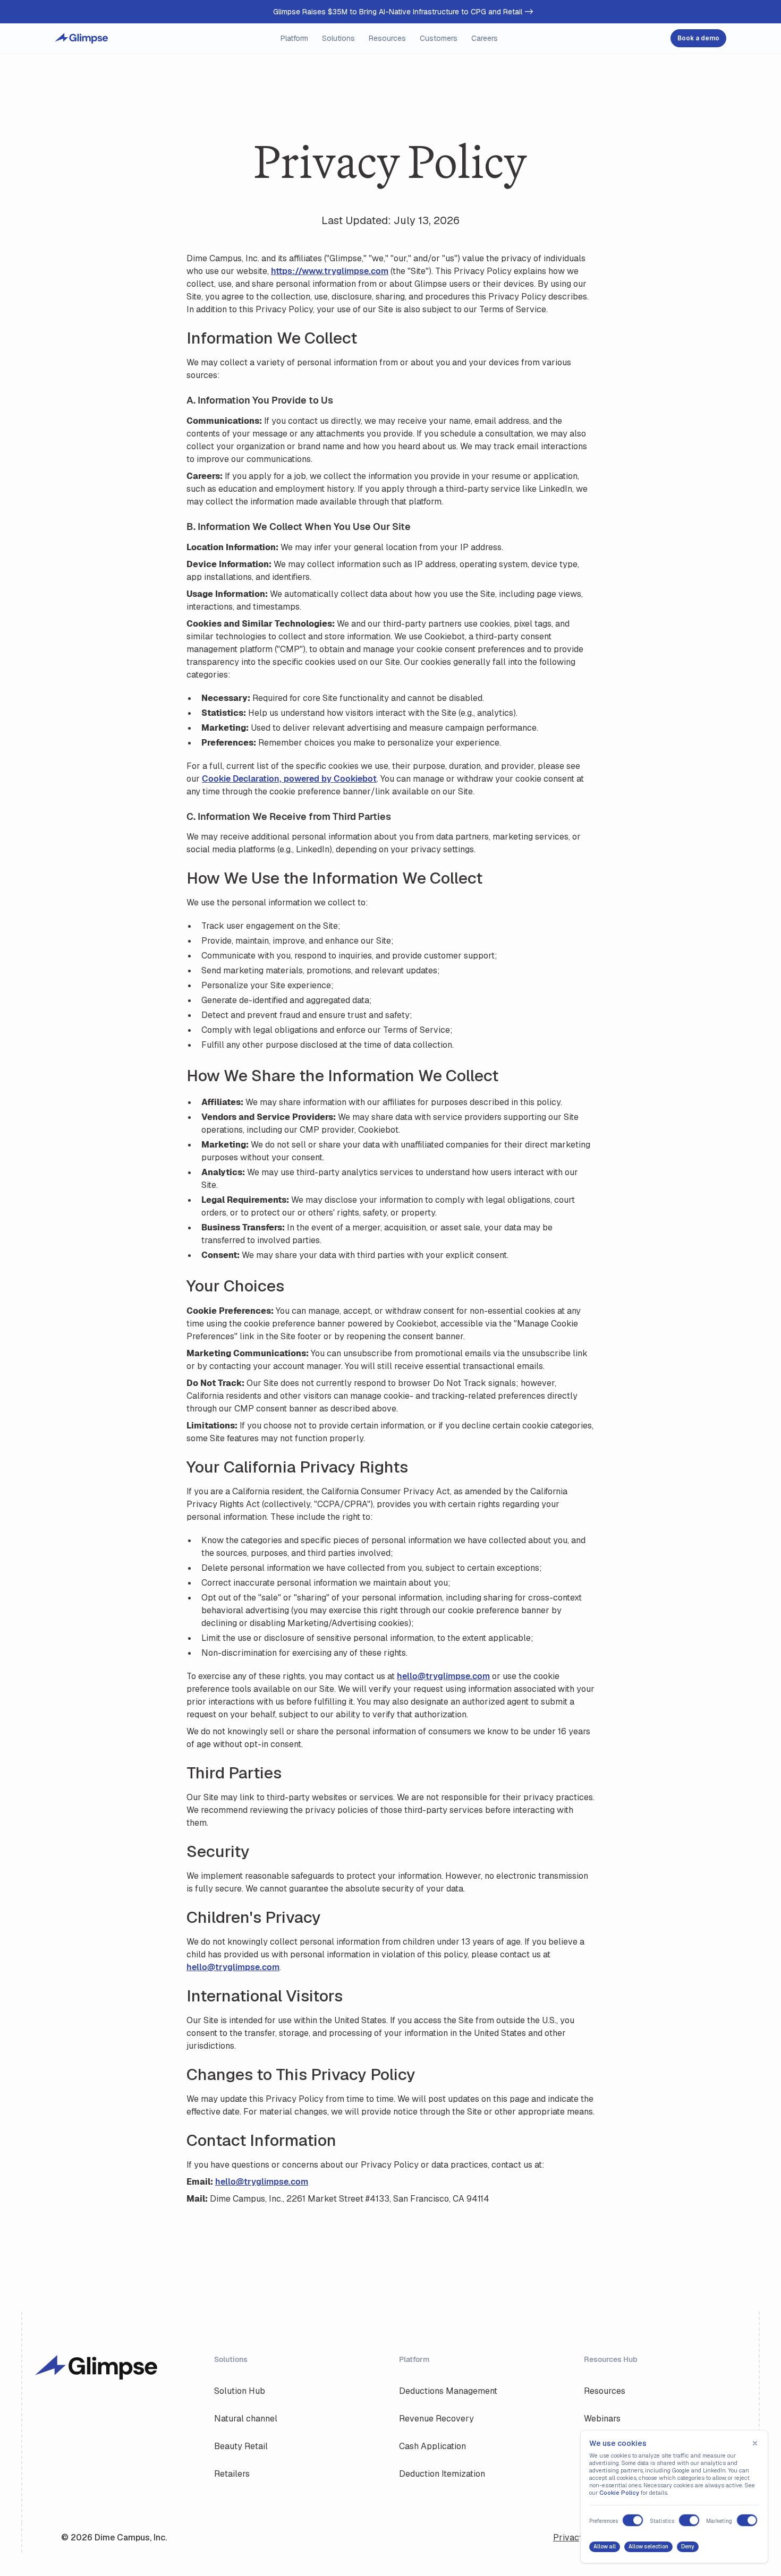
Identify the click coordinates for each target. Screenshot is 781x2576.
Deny (688, 2547)
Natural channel (246, 2419)
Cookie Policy (619, 2493)
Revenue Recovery (436, 2419)
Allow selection (648, 2547)
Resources (605, 2391)
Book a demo (698, 38)
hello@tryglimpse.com (443, 1676)
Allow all (605, 2547)
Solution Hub (240, 2391)
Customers (439, 38)
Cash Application (432, 2446)
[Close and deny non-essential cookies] (755, 2443)
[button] (294, 38)
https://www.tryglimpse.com (330, 271)
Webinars (602, 2419)
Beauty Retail (241, 2446)
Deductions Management (448, 2391)
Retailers (232, 2474)
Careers (485, 38)
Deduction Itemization (442, 2474)
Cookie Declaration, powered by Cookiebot (289, 779)
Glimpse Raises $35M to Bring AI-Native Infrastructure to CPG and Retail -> (403, 12)
